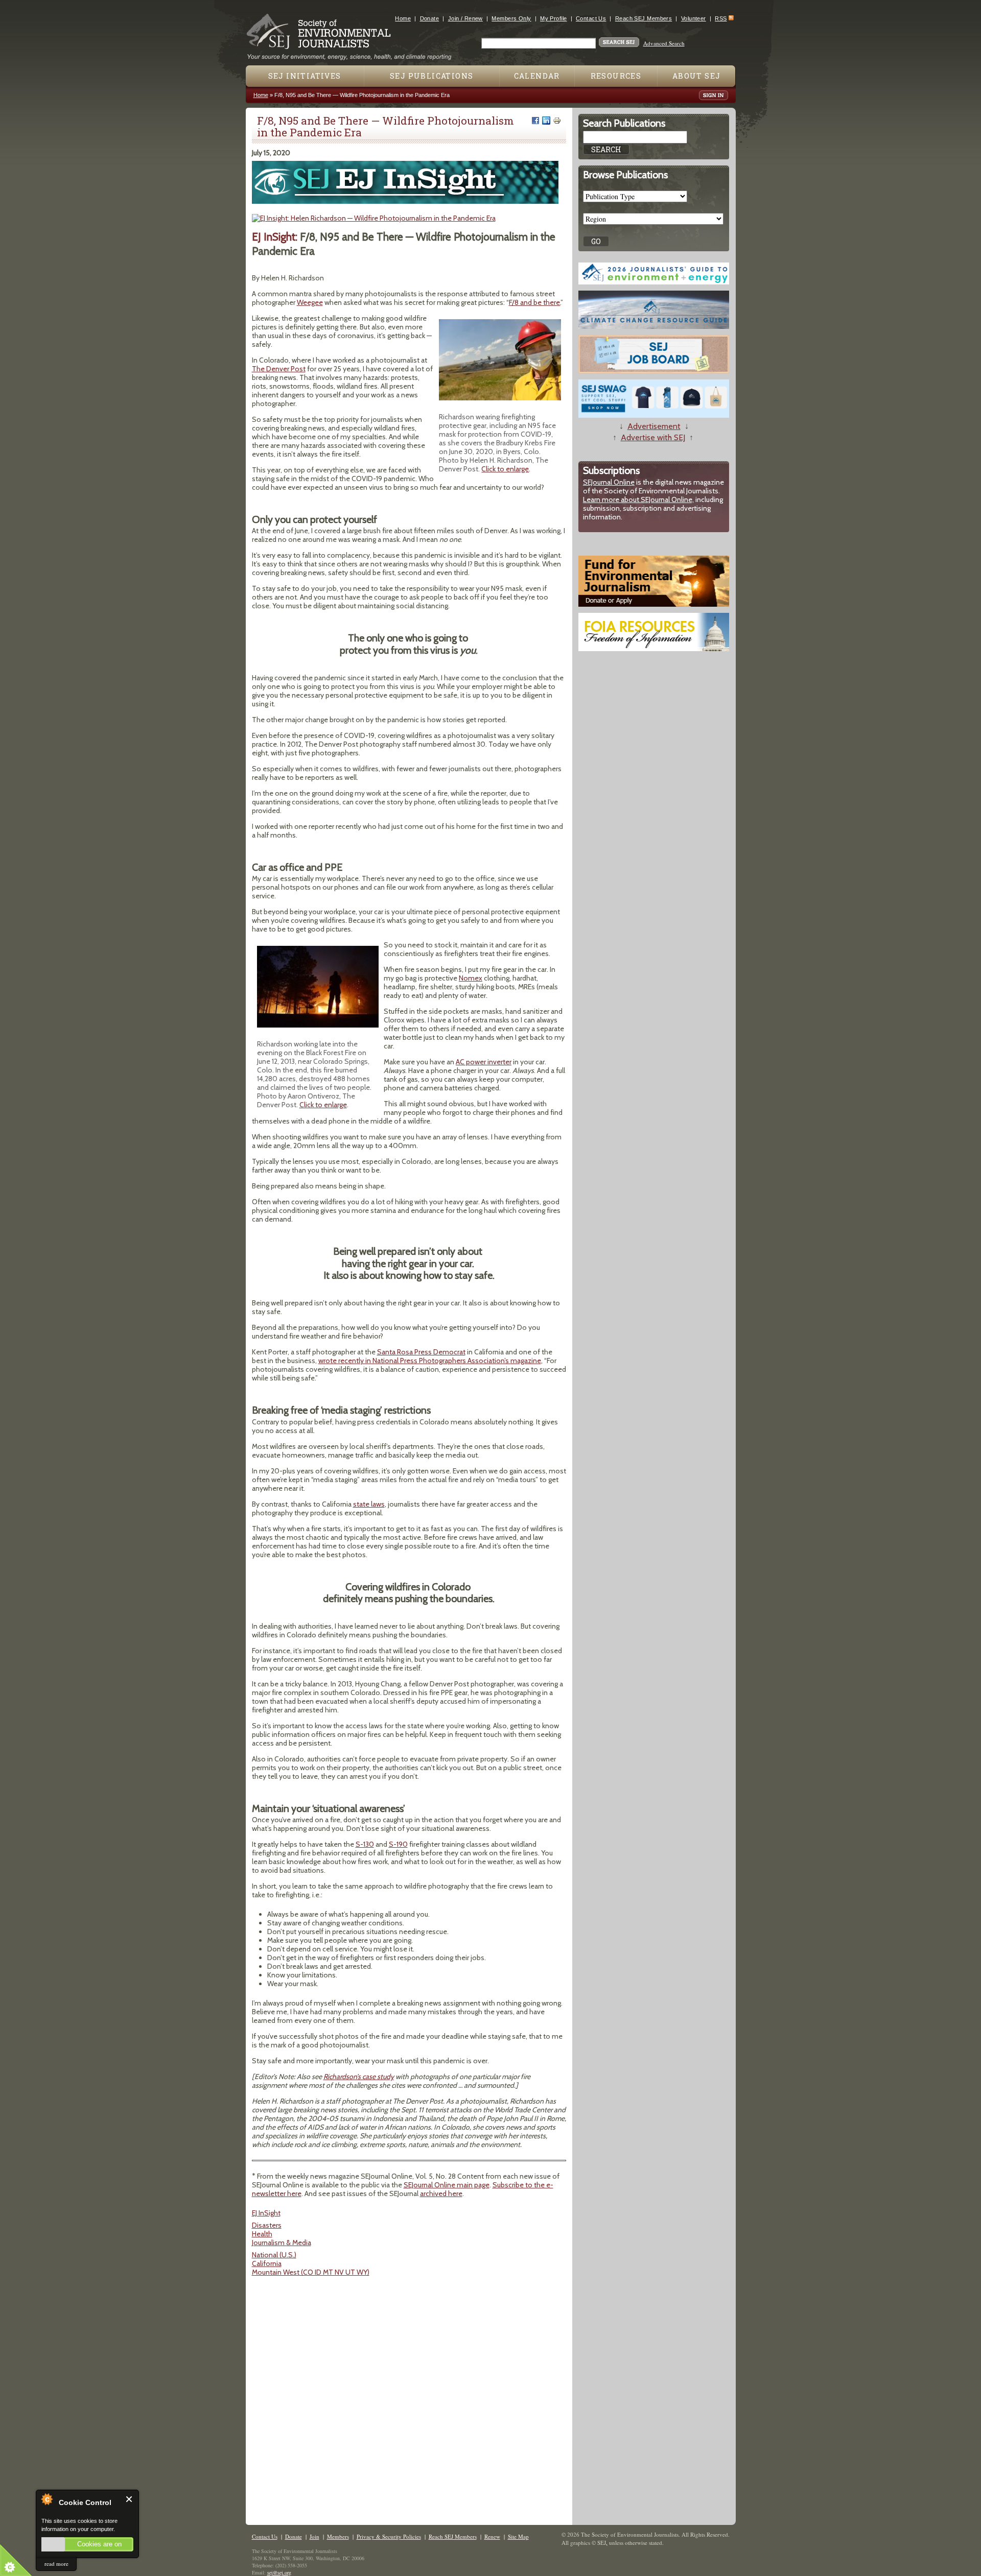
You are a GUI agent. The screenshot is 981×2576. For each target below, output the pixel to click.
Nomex (471, 978)
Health (262, 2234)
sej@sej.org (279, 2572)
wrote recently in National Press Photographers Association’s (414, 1361)
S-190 (398, 1844)
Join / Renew (465, 18)
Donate (430, 18)
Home (403, 18)
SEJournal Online (609, 482)
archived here (441, 2193)
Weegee (310, 302)
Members (338, 2536)
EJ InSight (266, 2213)
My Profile (553, 18)
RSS (721, 18)
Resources (616, 76)
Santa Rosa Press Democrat (421, 1352)
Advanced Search (664, 43)
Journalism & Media (282, 2243)
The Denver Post (279, 369)
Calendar (537, 76)
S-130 (365, 1844)
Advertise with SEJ (653, 437)
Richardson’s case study (359, 2077)
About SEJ (697, 76)
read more (56, 2563)
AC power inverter (484, 1062)
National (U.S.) (274, 2255)
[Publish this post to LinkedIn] (546, 121)
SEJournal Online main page (447, 2185)
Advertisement (654, 426)
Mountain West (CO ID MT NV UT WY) (311, 2272)
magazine (526, 1361)
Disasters (267, 2225)
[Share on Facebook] (535, 121)
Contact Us (591, 18)
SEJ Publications (431, 76)
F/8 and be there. (535, 302)
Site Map (518, 2536)
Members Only (511, 18)
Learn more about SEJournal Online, (638, 499)
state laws (369, 1504)
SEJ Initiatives (305, 76)
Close (130, 2499)
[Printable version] (557, 121)
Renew (492, 2536)
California (267, 2263)
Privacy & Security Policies (389, 2536)
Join (314, 2536)
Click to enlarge (505, 469)
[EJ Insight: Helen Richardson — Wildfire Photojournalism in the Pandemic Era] (374, 218)
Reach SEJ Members (644, 18)
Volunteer (694, 18)
